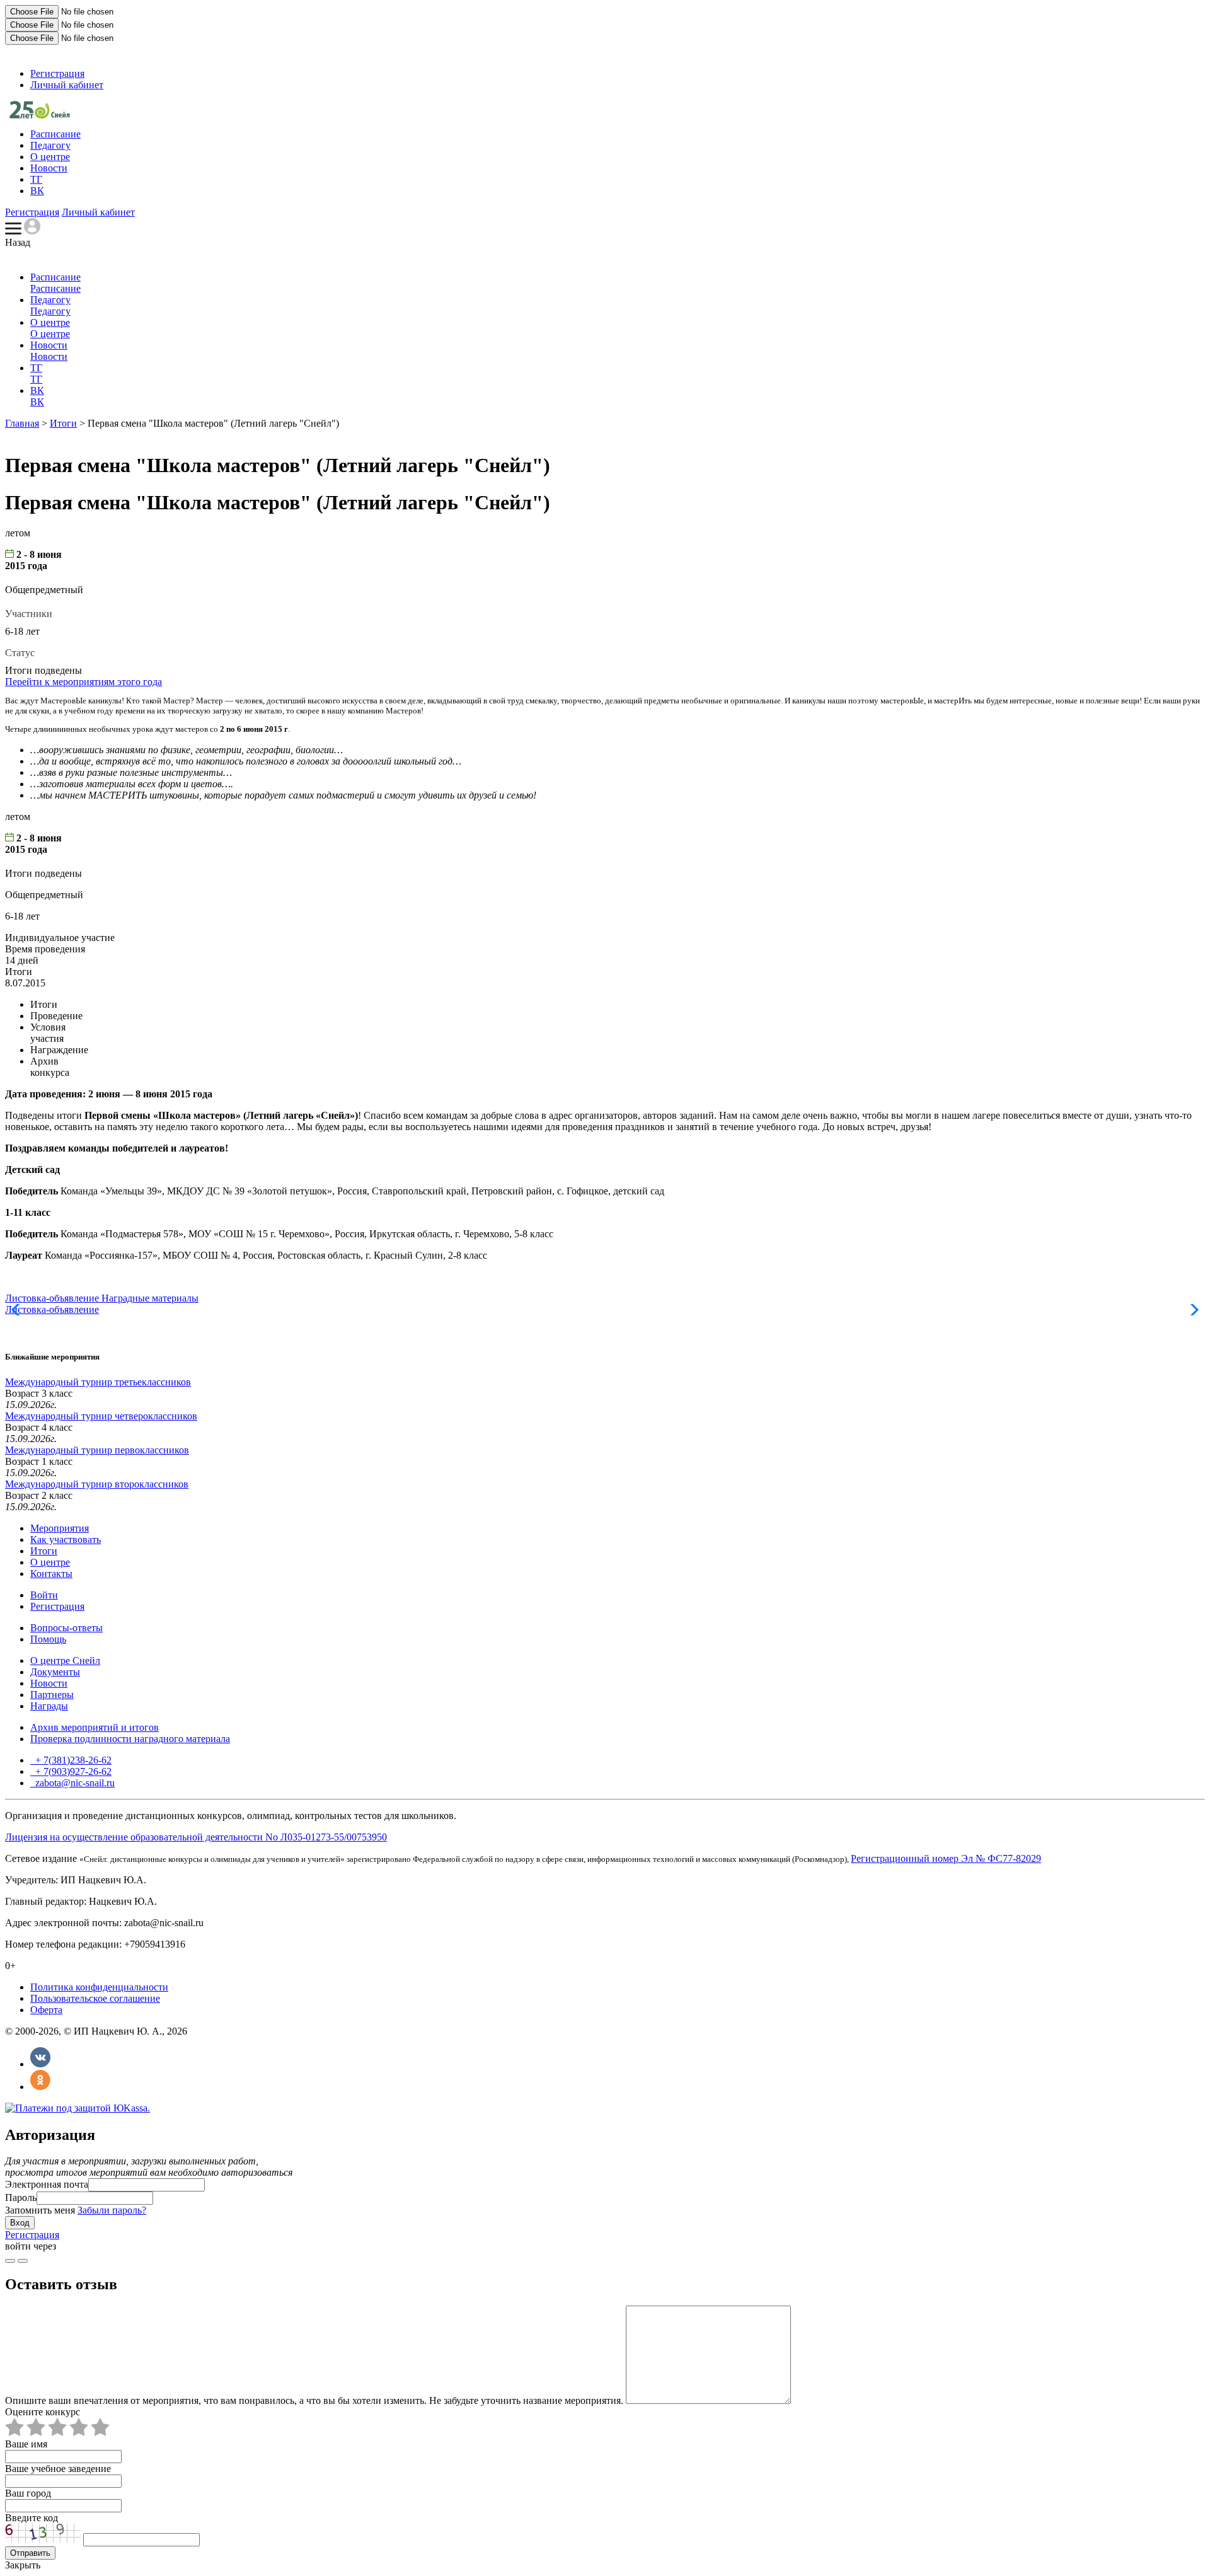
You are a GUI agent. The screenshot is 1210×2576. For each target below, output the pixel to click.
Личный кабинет (67, 85)
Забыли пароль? (112, 2210)
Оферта (46, 2010)
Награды (49, 1706)
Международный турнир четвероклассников (101, 1416)
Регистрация (57, 73)
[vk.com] (23, 2261)
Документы (55, 1672)
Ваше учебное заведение (58, 2469)
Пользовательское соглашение (95, 1998)
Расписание (55, 134)
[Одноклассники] (40, 2087)
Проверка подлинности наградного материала (130, 1739)
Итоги (63, 423)
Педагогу (50, 145)
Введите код (32, 2518)
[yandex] (10, 2261)
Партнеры (52, 1695)
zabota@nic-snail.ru (74, 1783)
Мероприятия (60, 1528)
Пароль (21, 2198)
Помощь (48, 1639)
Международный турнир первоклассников (97, 1450)
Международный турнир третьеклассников (98, 1382)
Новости (49, 168)
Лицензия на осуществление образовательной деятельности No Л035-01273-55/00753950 (196, 1837)
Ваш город (28, 2493)
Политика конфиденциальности (99, 1987)
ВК (37, 191)
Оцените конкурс (43, 2412)
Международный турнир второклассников (97, 1484)
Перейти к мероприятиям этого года (84, 682)
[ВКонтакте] (40, 2064)
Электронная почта (47, 2184)
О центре (50, 157)
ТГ (36, 179)
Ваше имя (26, 2444)
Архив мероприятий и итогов (95, 1727)
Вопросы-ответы (66, 1628)
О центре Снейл (65, 1661)
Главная (22, 423)
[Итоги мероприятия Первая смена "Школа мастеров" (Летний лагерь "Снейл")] (40, 115)
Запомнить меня (40, 2210)
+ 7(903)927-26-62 (72, 1771)
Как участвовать (66, 1539)
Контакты (51, 1574)
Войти (44, 1595)
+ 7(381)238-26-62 (72, 1760)
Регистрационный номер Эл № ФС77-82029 (946, 1858)
